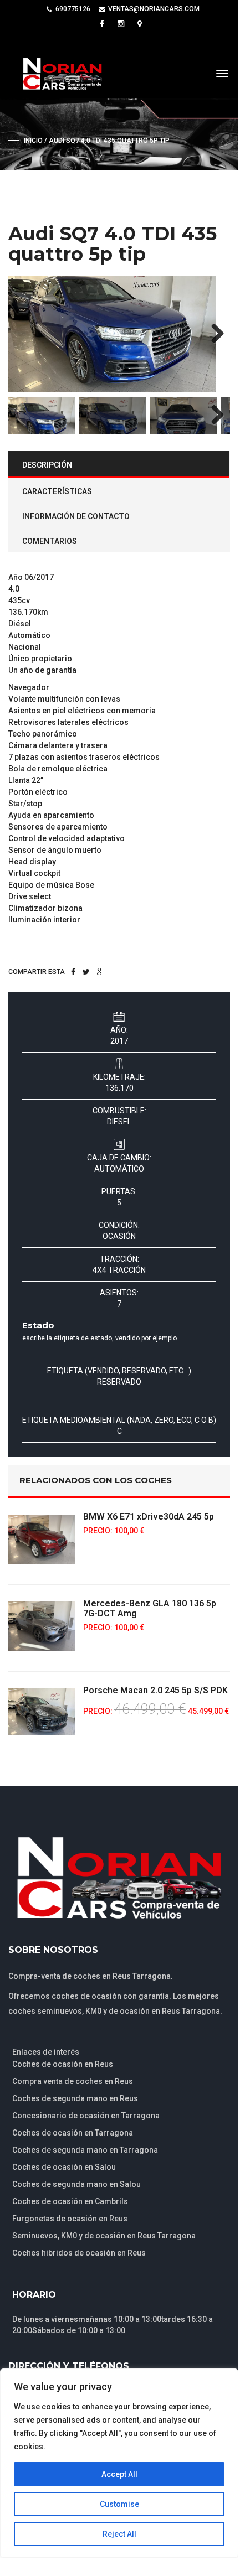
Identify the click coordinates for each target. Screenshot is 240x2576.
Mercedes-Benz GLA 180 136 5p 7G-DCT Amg (150, 1608)
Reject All (119, 2534)
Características (57, 491)
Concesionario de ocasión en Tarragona (86, 2116)
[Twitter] (86, 972)
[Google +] (101, 972)
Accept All (119, 2474)
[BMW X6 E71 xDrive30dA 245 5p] (42, 1540)
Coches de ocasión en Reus (63, 2064)
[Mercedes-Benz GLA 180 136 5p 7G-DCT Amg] (42, 1626)
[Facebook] (73, 972)
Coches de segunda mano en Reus (75, 2098)
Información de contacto (76, 516)
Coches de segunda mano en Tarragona (85, 2150)
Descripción (47, 465)
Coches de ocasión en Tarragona (73, 2133)
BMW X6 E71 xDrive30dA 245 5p (149, 1517)
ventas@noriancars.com (154, 9)
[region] (119, 2463)
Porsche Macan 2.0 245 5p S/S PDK (155, 1690)
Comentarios (50, 541)
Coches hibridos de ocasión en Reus (79, 2253)
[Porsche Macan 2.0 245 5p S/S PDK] (42, 1712)
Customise (119, 2504)
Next (213, 334)
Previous (25, 334)
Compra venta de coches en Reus (73, 2081)
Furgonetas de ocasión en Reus (70, 2219)
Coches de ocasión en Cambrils (70, 2201)
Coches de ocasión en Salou (64, 2167)
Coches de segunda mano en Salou (76, 2184)
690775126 (73, 9)
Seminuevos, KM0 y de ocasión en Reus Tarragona (104, 2236)
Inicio (33, 141)
